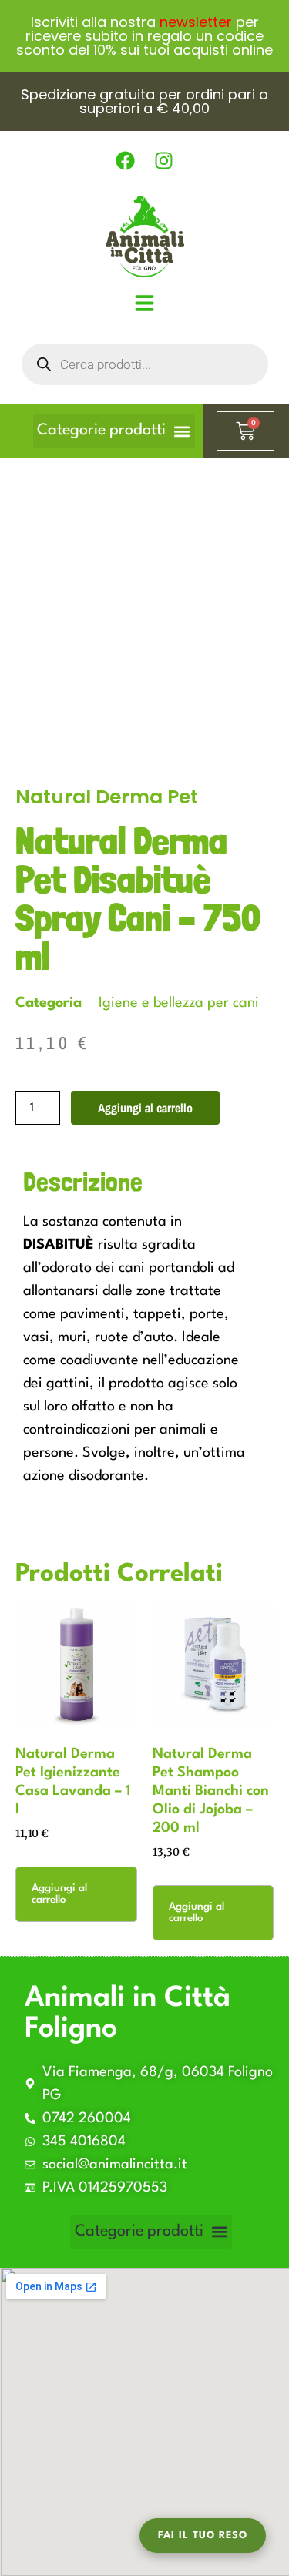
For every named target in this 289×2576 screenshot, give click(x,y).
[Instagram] (164, 161)
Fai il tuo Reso (203, 2536)
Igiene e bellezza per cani (179, 1003)
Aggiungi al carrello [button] (59, 1894)
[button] (114, 431)
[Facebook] (126, 161)
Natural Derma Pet (107, 797)
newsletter (196, 22)
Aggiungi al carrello (145, 1108)
